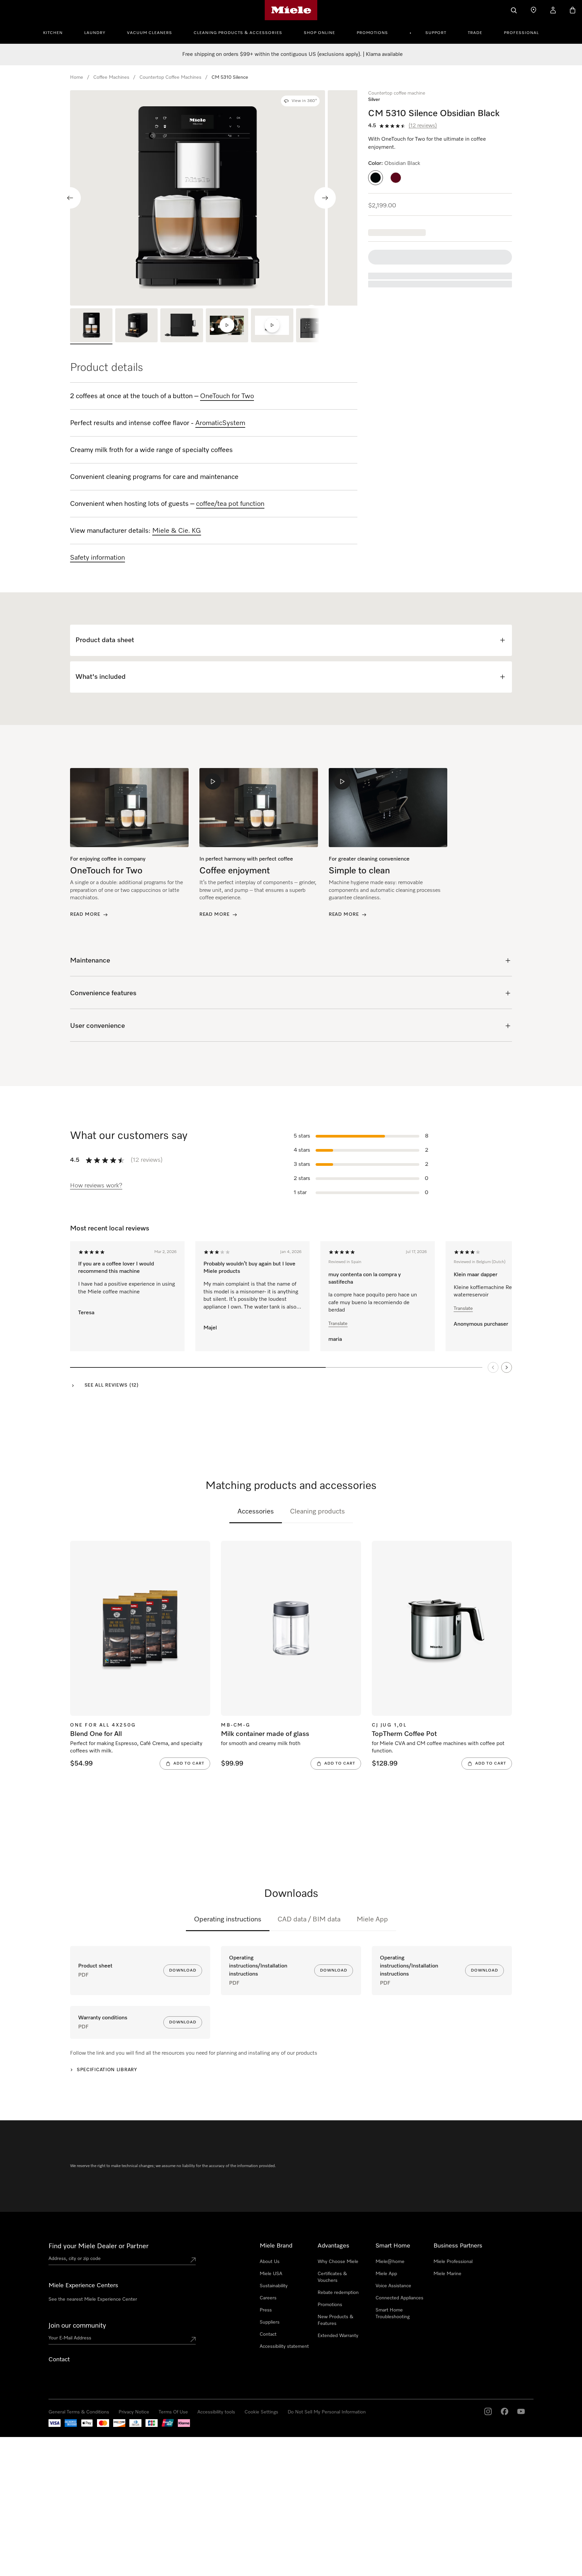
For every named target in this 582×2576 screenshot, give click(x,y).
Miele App (372, 1919)
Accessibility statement (284, 2346)
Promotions (372, 33)
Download (183, 1971)
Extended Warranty (338, 2336)
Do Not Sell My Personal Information (327, 2412)
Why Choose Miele (338, 2262)
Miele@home (390, 2262)
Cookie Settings (261, 2412)
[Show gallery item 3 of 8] (182, 326)
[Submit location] (193, 2260)
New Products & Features (335, 2320)
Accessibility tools (216, 2412)
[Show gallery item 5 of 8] (272, 326)
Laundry (95, 33)
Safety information (98, 558)
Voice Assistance (393, 2286)
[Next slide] (325, 198)
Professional (521, 33)
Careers (268, 2298)
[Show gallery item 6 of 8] (317, 326)
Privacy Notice (134, 2412)
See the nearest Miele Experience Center (93, 2299)
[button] (376, 178)
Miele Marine (447, 2274)
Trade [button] (475, 33)
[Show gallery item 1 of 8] (91, 326)
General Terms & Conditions (79, 2412)
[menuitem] (57, 32)
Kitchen (53, 33)
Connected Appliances (399, 2298)
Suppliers (270, 2322)
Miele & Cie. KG (177, 531)
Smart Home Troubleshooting (393, 2313)
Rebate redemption (338, 2293)
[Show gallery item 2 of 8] (136, 326)
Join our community (77, 2326)
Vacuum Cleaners (150, 33)
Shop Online (319, 33)
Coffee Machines (111, 77)
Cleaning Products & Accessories (238, 33)
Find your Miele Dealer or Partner (99, 2246)
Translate (338, 1324)
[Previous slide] (70, 198)
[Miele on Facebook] (505, 2411)
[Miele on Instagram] (488, 2411)
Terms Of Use (173, 2412)
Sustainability (274, 2286)
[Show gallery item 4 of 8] (227, 326)
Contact (268, 2334)
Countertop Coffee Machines (170, 77)
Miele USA (271, 2274)
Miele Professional (453, 2262)
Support (436, 33)
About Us (270, 2262)
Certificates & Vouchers (332, 2277)
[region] (214, 198)
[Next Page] (507, 1367)
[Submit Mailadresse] (193, 2339)
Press (266, 2310)
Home (77, 77)
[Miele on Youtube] (521, 2411)
